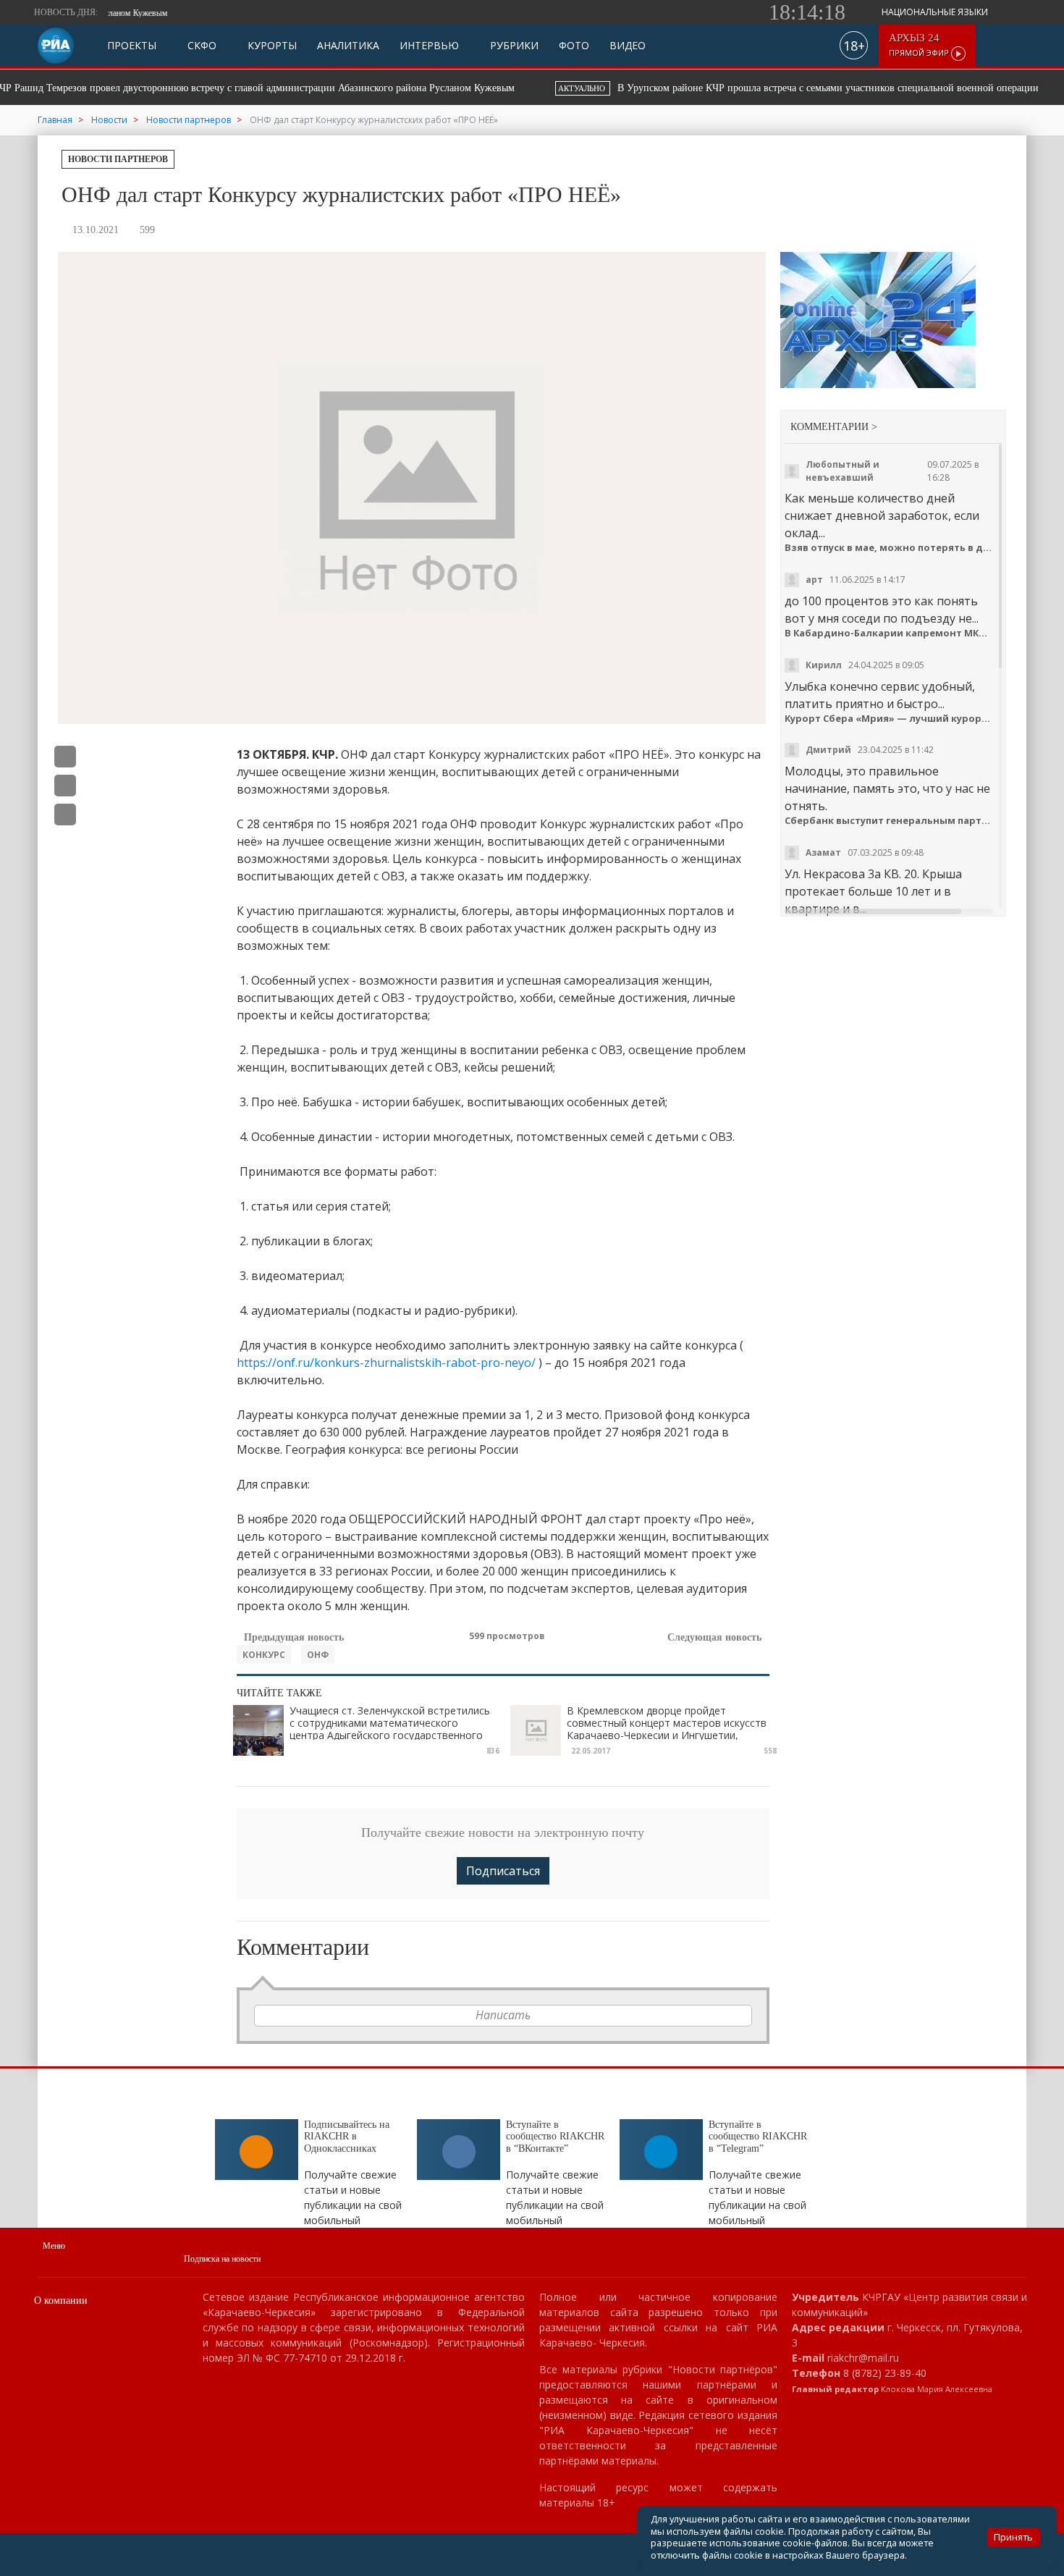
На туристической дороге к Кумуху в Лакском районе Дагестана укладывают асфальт (794, 88)
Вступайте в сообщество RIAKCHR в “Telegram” (758, 2137)
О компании (61, 2301)
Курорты (271, 46)
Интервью (429, 46)
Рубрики (513, 46)
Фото (574, 46)
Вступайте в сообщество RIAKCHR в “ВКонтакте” (555, 2137)
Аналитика (348, 46)
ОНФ (318, 1655)
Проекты (132, 46)
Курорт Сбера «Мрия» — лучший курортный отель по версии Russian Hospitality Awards (890, 719)
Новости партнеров (118, 159)
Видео (628, 46)
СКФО (200, 46)
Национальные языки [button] (936, 12)
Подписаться (503, 1871)
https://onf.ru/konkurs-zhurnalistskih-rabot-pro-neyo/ (386, 1363)
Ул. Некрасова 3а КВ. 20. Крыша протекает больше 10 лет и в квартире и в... (873, 891)
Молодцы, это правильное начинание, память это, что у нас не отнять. (887, 788)
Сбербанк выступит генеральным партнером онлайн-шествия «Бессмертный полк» (890, 821)
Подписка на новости (222, 2259)
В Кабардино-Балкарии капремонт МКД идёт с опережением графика (890, 633)
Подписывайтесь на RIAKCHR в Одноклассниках (347, 2137)
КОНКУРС (264, 1655)
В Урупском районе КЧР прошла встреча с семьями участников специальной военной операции (308, 88)
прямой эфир (920, 45)
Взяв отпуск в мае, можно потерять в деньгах (890, 548)
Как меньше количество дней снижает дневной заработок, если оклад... (882, 515)
